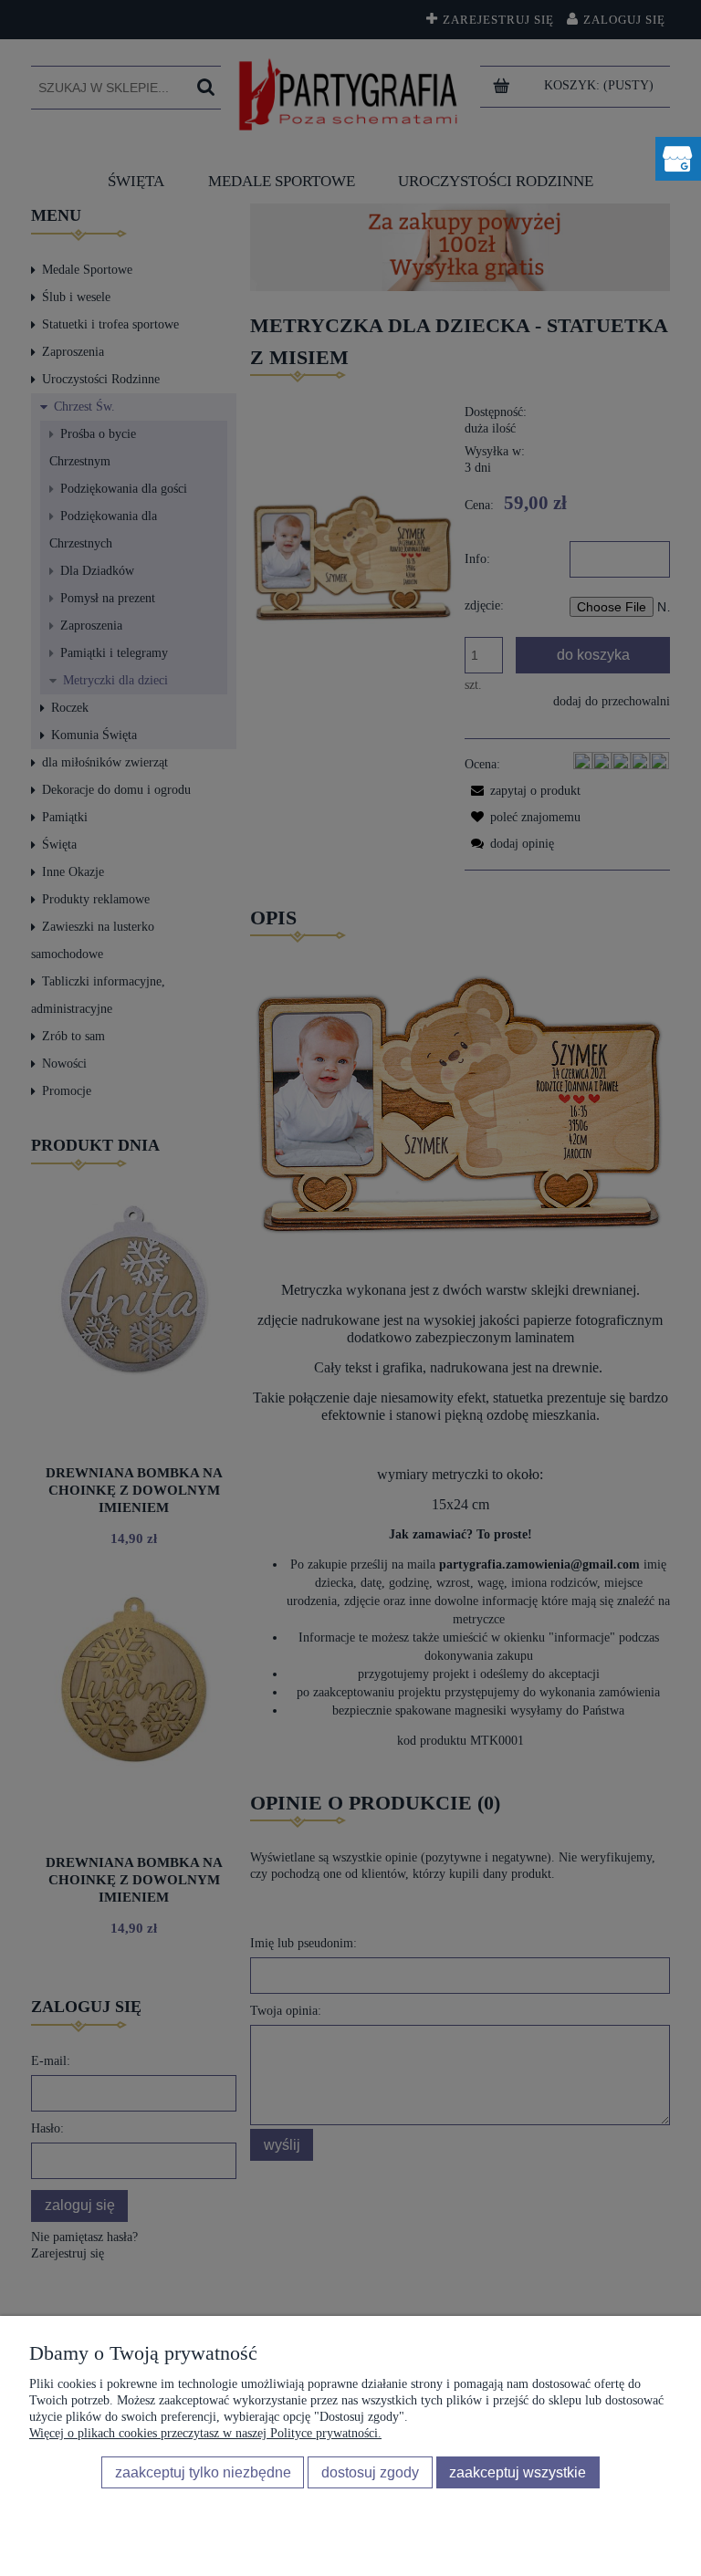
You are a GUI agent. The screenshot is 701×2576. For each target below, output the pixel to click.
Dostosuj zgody (370, 2472)
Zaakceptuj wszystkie (518, 2472)
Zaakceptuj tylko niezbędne (203, 2472)
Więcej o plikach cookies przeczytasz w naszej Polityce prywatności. (205, 2433)
